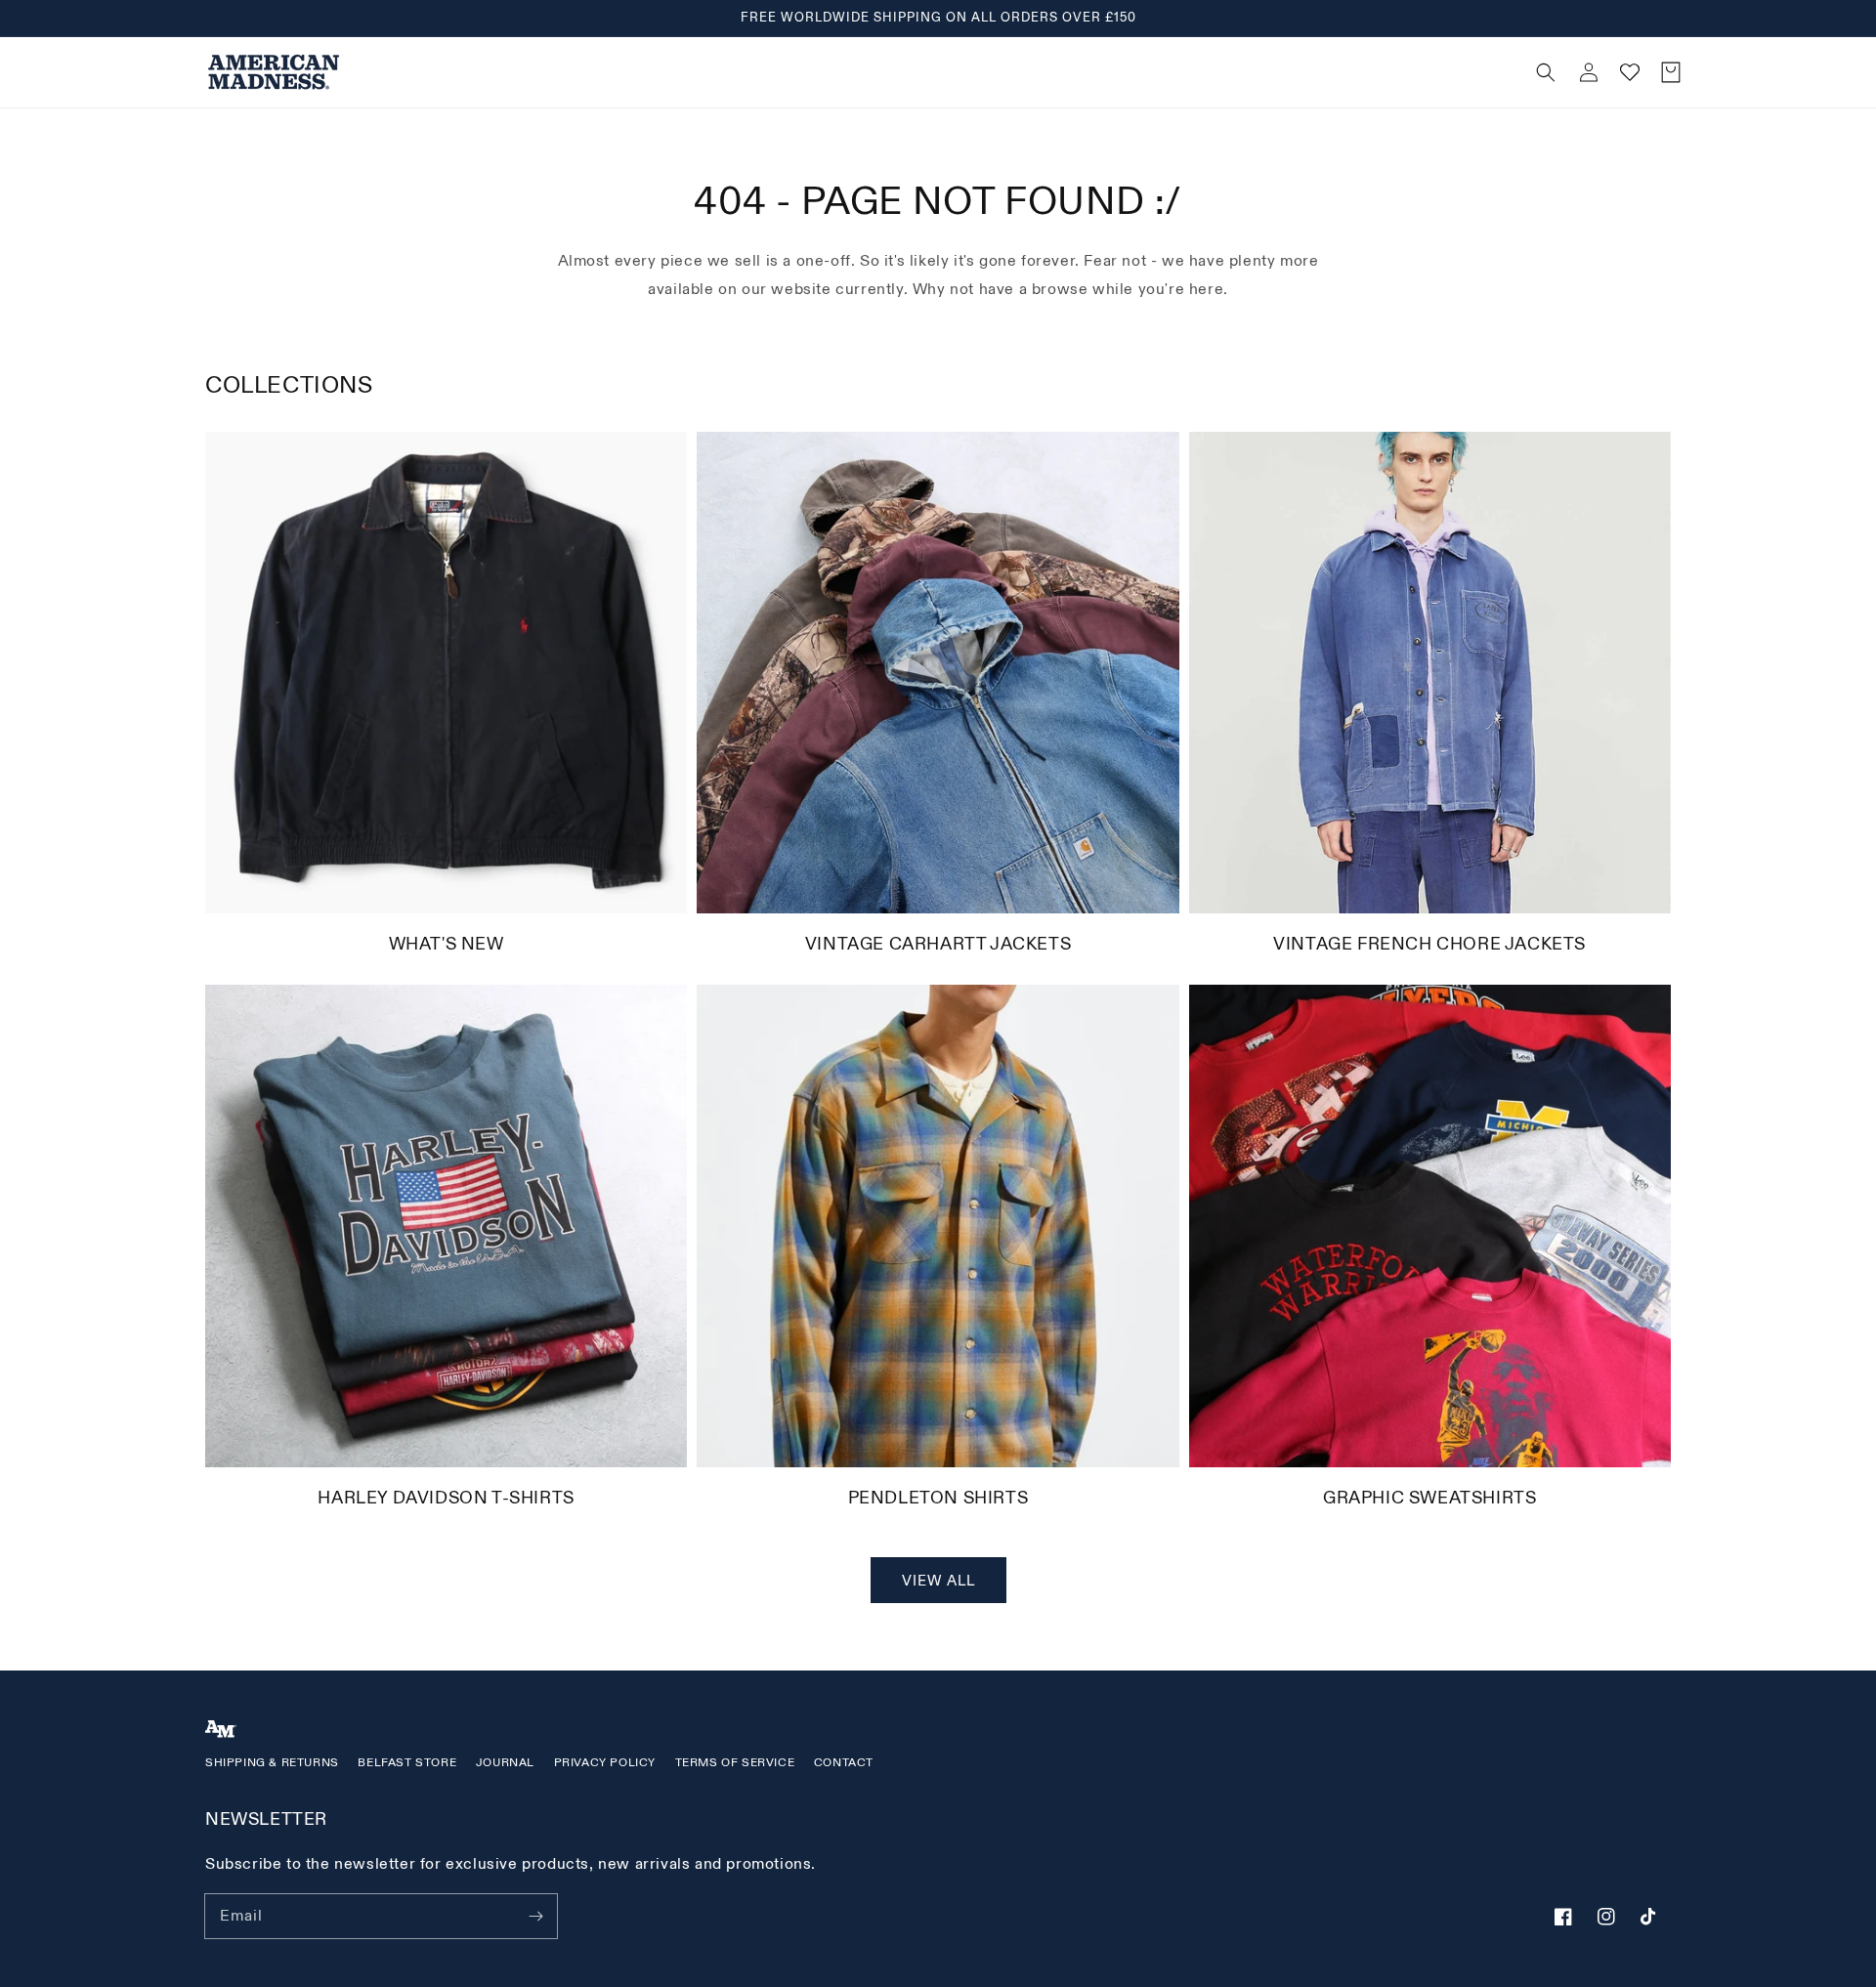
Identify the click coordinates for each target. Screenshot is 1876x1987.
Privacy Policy (605, 1763)
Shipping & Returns (272, 1763)
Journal (505, 1763)
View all (938, 1581)
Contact (844, 1763)
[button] (1193, 72)
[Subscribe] (535, 1916)
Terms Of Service (735, 1763)
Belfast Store (407, 1763)
